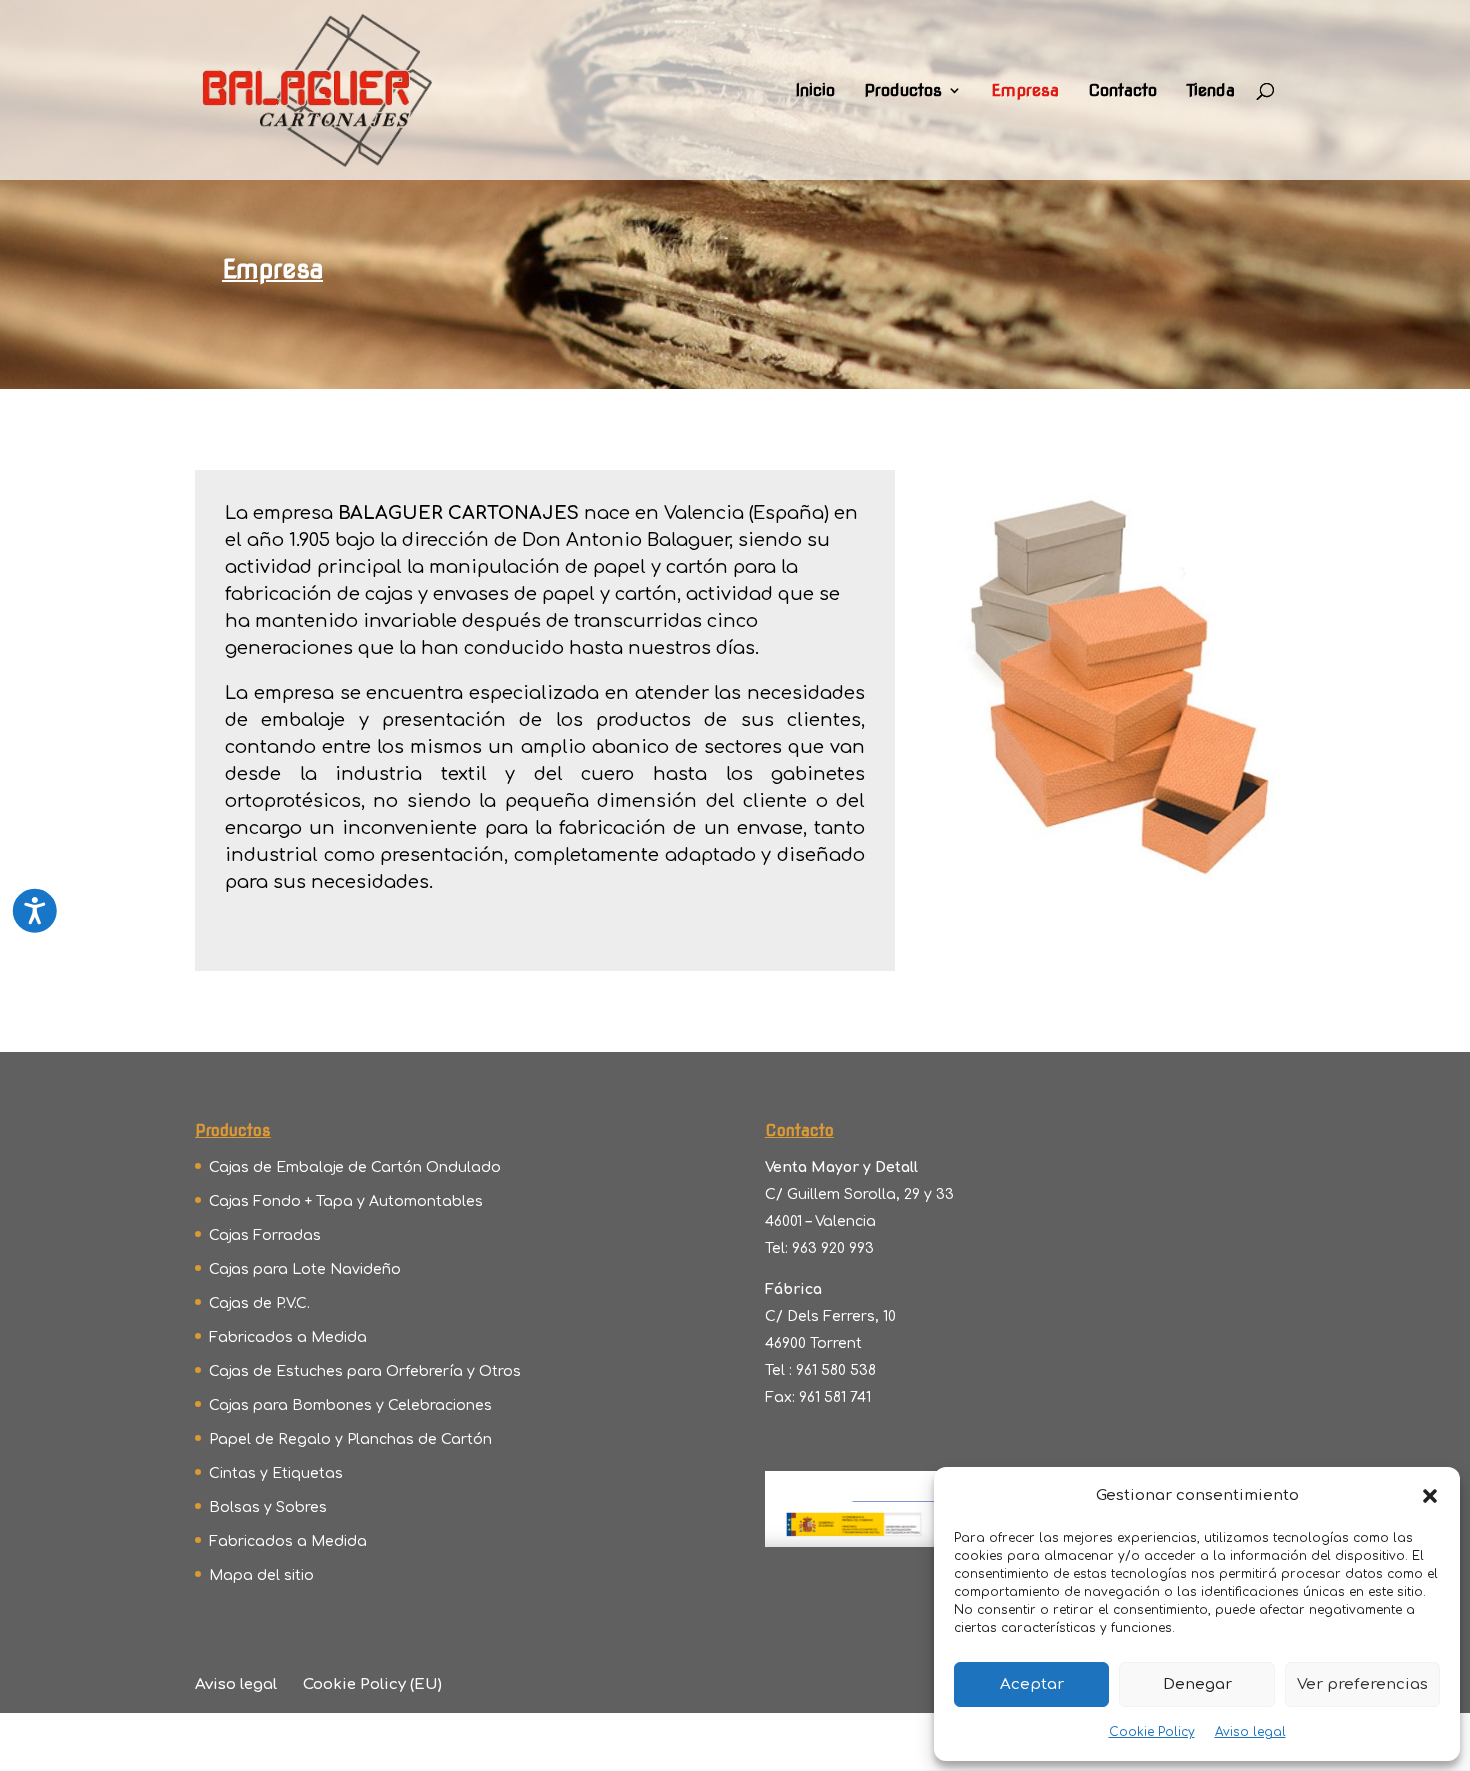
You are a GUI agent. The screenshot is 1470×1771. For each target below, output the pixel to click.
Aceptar (1032, 1684)
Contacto (1122, 91)
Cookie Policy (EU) (372, 1684)
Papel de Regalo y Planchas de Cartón (350, 1439)
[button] (1430, 1496)
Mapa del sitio (261, 1575)
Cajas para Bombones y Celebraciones (350, 1405)
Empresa (1025, 91)
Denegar (1197, 1684)
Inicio (815, 91)
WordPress (622, 1741)
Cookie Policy (1152, 1732)
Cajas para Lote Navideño (305, 1269)
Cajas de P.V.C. (259, 1303)
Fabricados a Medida (288, 1337)
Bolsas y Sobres (268, 1507)
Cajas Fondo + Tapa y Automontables (346, 1201)
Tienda (1210, 91)
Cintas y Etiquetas (276, 1473)
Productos (903, 91)
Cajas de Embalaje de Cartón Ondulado (355, 1167)
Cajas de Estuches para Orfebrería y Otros (365, 1371)
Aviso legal (1250, 1732)
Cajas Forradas (265, 1235)
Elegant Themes (368, 1741)
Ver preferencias (1362, 1684)
